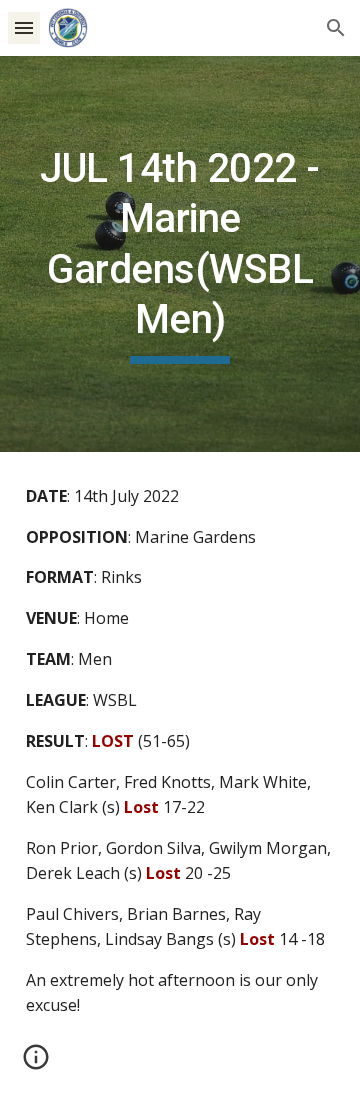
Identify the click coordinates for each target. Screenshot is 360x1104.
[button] (24, 27)
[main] (180, 254)
